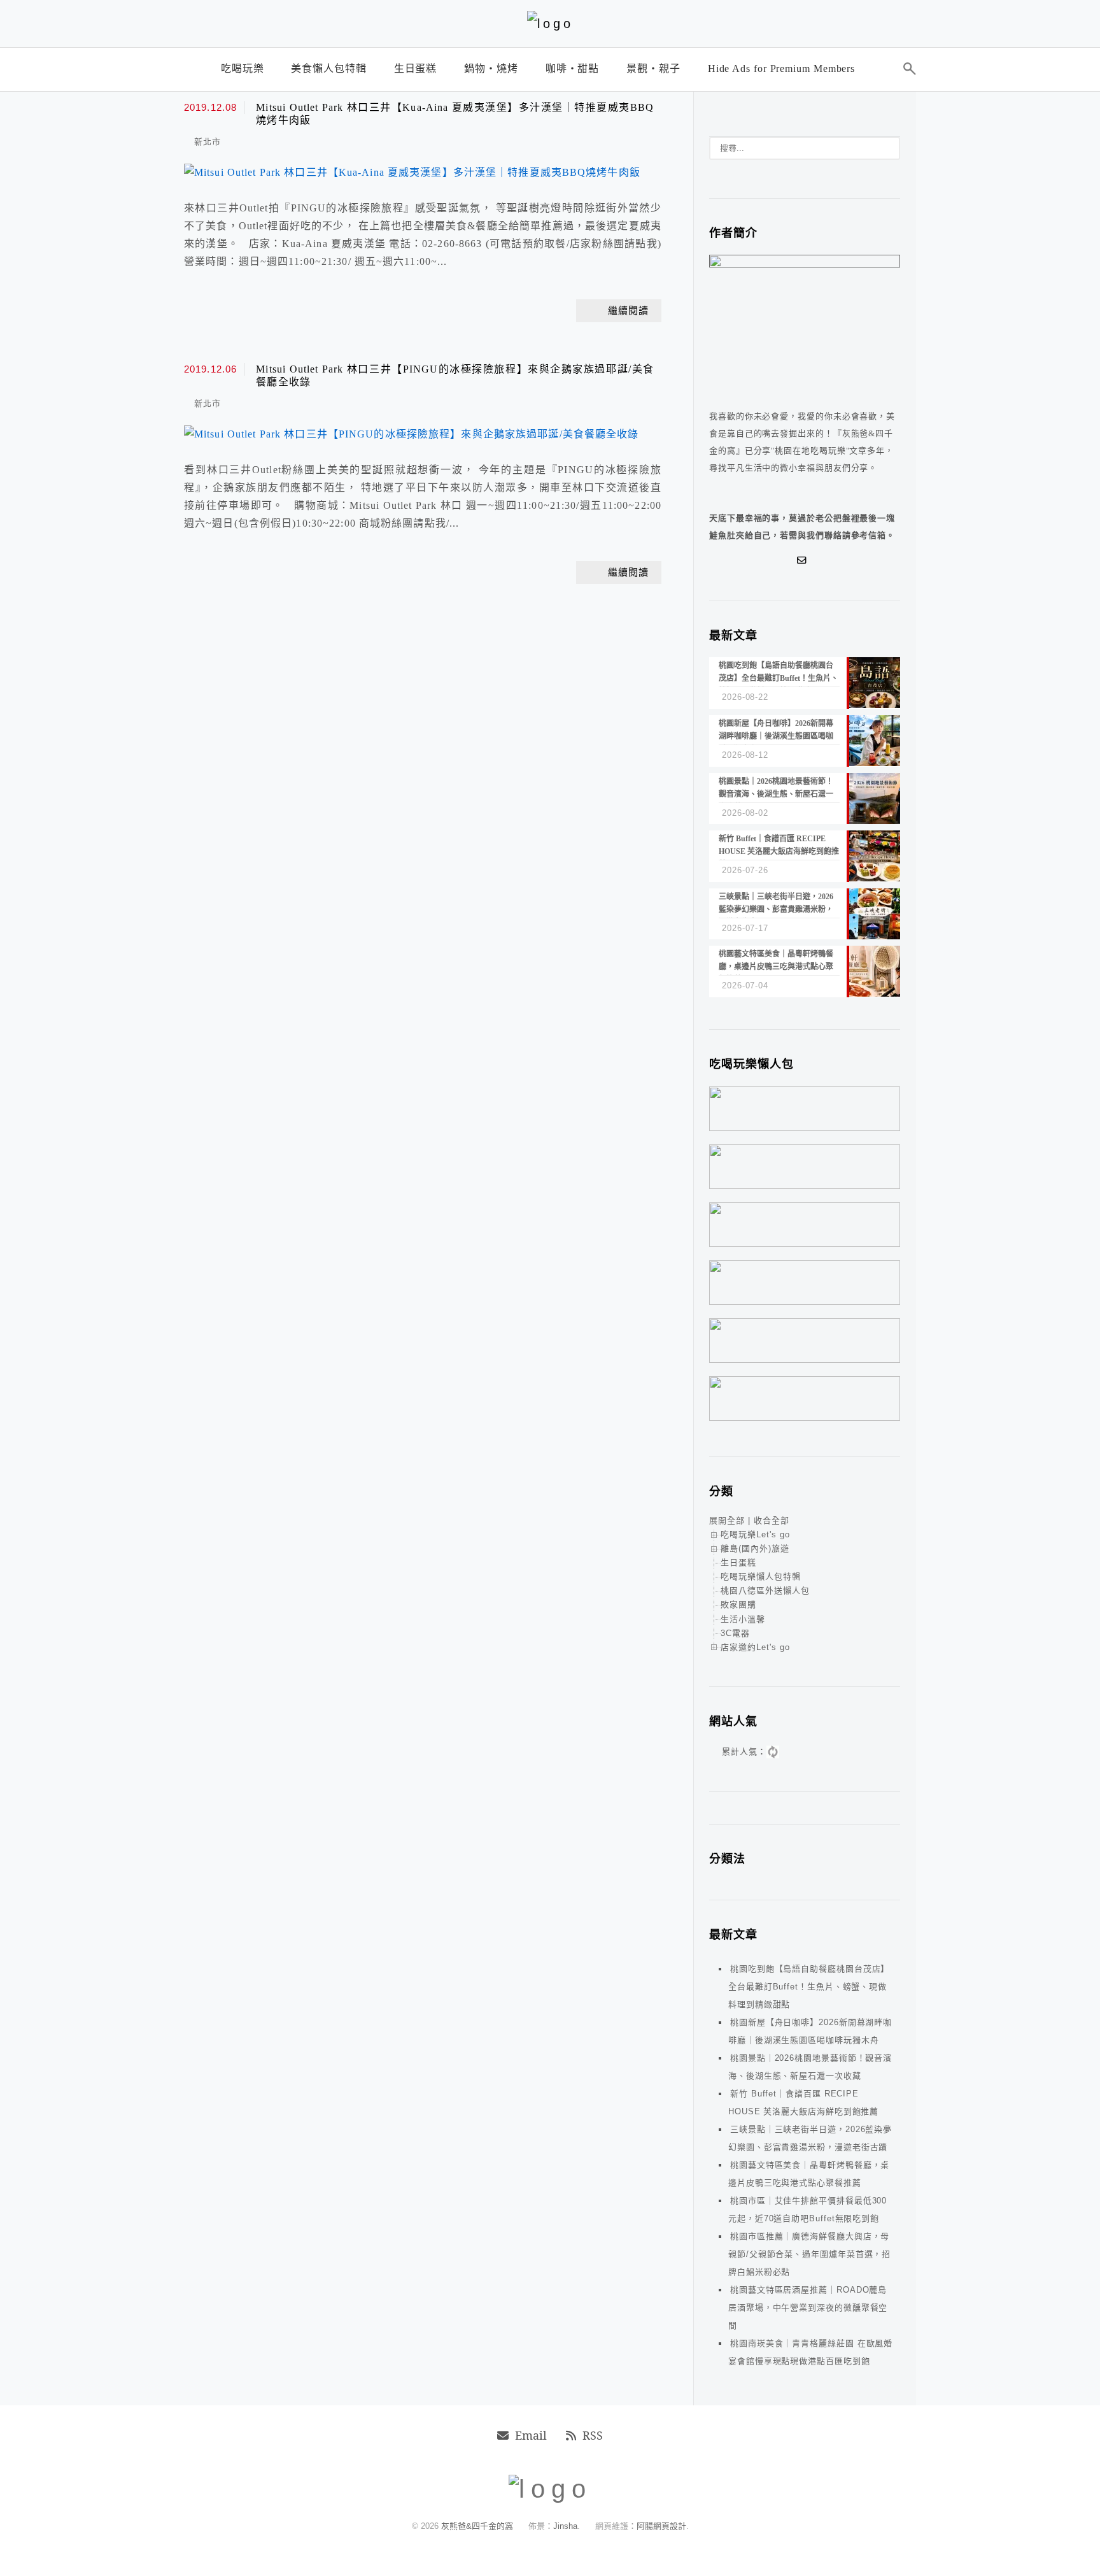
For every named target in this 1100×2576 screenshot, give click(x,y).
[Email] (805, 560)
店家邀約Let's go (755, 1647)
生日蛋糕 (738, 1562)
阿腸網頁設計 (661, 2526)
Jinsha (565, 2526)
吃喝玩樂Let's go (755, 1534)
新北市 (208, 142)
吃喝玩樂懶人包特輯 (761, 1576)
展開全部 (727, 1520)
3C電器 (735, 1633)
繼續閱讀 (628, 311)
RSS (593, 2435)
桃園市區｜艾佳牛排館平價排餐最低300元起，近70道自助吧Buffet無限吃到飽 (807, 2210)
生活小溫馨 (743, 1619)
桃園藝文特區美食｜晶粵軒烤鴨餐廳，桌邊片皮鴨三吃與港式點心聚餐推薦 (809, 2174)
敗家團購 (738, 1605)
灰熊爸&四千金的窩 (478, 2526)
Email (531, 2435)
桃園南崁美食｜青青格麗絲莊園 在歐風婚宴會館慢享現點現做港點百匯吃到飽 (810, 2352)
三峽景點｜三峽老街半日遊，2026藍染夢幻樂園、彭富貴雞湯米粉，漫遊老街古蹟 (810, 2138)
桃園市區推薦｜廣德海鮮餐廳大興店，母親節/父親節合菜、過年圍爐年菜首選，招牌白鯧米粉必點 (809, 2254)
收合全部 (772, 1520)
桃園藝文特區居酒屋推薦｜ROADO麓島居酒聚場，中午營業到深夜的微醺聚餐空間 (808, 2308)
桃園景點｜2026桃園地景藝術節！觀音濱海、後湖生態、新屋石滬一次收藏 (810, 2067)
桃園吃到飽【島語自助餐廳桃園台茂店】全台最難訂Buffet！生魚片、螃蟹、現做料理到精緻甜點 (809, 1987)
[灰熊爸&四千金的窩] (550, 24)
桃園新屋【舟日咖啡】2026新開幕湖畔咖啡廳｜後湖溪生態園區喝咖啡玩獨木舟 (810, 2031)
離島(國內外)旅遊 (755, 1548)
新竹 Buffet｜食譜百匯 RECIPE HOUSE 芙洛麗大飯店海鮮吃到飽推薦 (803, 2103)
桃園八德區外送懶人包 (765, 1590)
